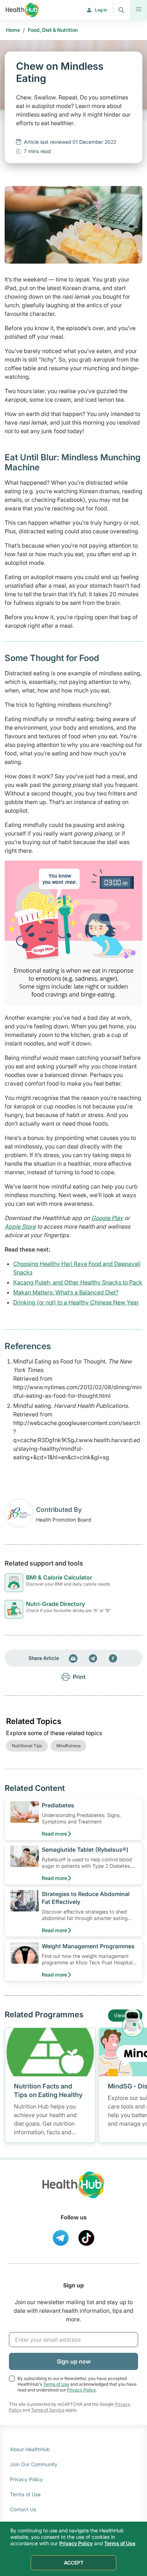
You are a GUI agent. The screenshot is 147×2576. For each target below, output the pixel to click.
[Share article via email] (73, 1658)
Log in (101, 10)
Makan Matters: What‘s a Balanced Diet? (66, 1292)
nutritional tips (27, 1746)
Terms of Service (48, 2410)
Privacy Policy (81, 2390)
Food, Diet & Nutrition (53, 30)
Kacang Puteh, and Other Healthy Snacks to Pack (78, 1282)
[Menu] (138, 10)
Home (13, 30)
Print (79, 1677)
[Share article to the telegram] (93, 1658)
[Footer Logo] (73, 2191)
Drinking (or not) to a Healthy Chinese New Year (76, 1302)
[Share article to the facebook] (113, 1658)
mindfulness (69, 1746)
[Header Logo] (22, 10)
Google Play (107, 1218)
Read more (54, 1834)
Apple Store (20, 1226)
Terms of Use (56, 2384)
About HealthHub (30, 2449)
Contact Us (23, 2509)
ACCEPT (74, 2563)
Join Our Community (34, 2464)
